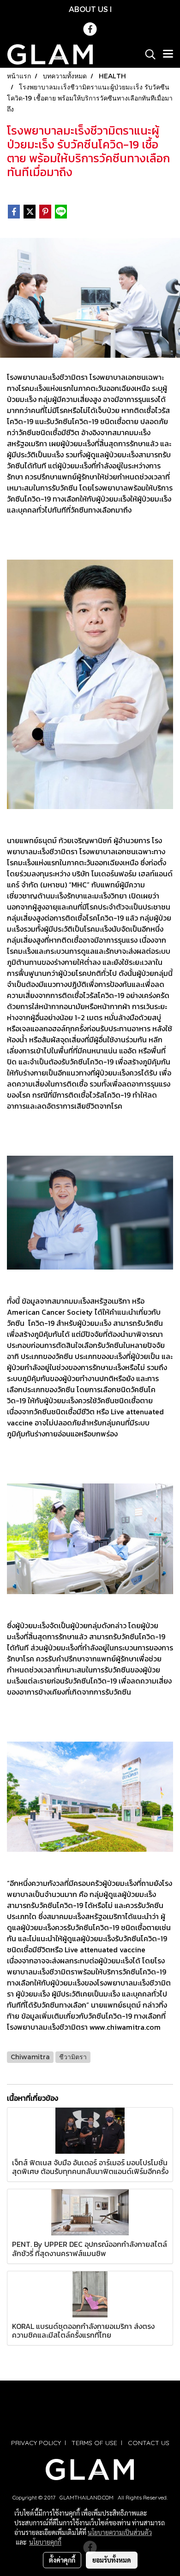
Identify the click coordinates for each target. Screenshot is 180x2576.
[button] (147, 54)
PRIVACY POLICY (36, 2443)
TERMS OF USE (94, 2443)
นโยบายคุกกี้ (45, 2542)
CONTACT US (149, 2443)
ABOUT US (88, 9)
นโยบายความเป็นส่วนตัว (120, 2532)
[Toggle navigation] (168, 54)
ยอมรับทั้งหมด (112, 2560)
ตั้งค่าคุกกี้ (62, 2560)
